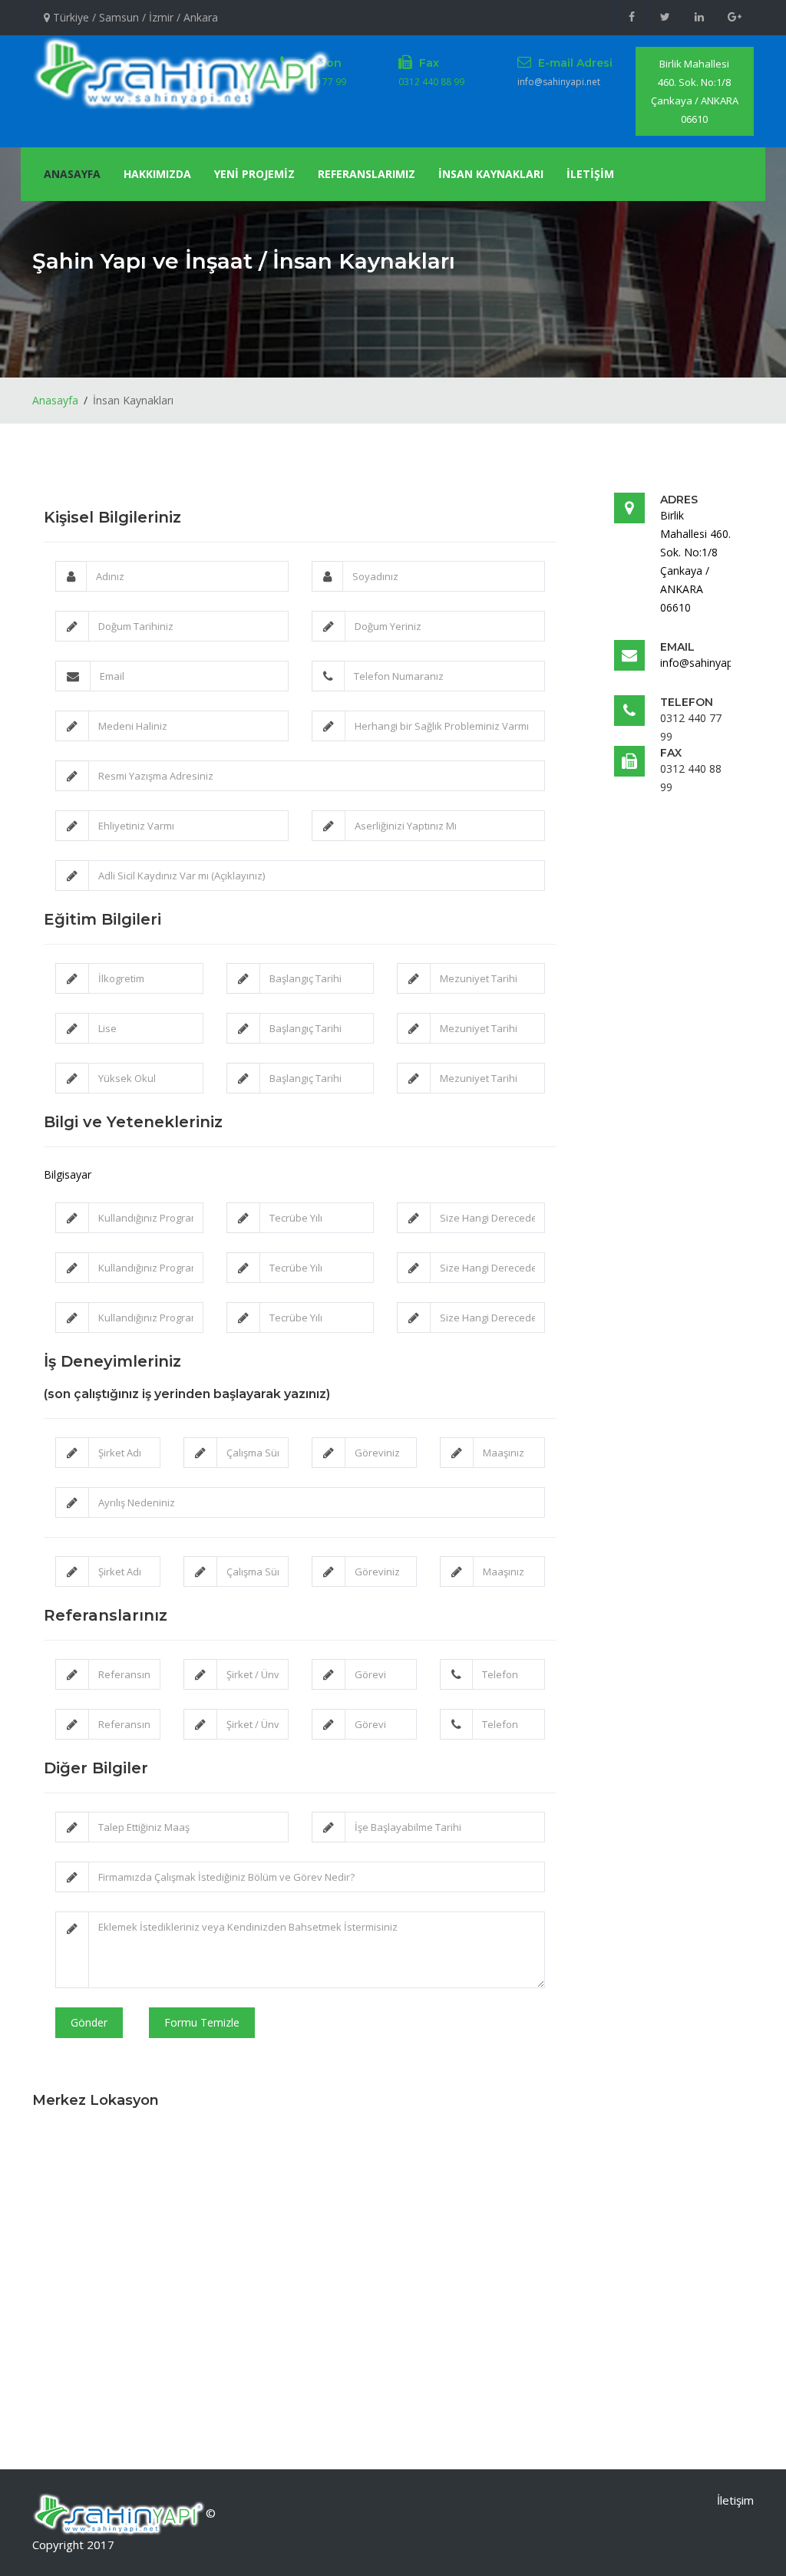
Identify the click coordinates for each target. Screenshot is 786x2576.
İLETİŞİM (590, 174)
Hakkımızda (157, 174)
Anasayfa (72, 174)
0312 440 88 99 (431, 82)
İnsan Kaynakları (491, 174)
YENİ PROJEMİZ (254, 174)
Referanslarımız (367, 174)
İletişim (735, 2500)
